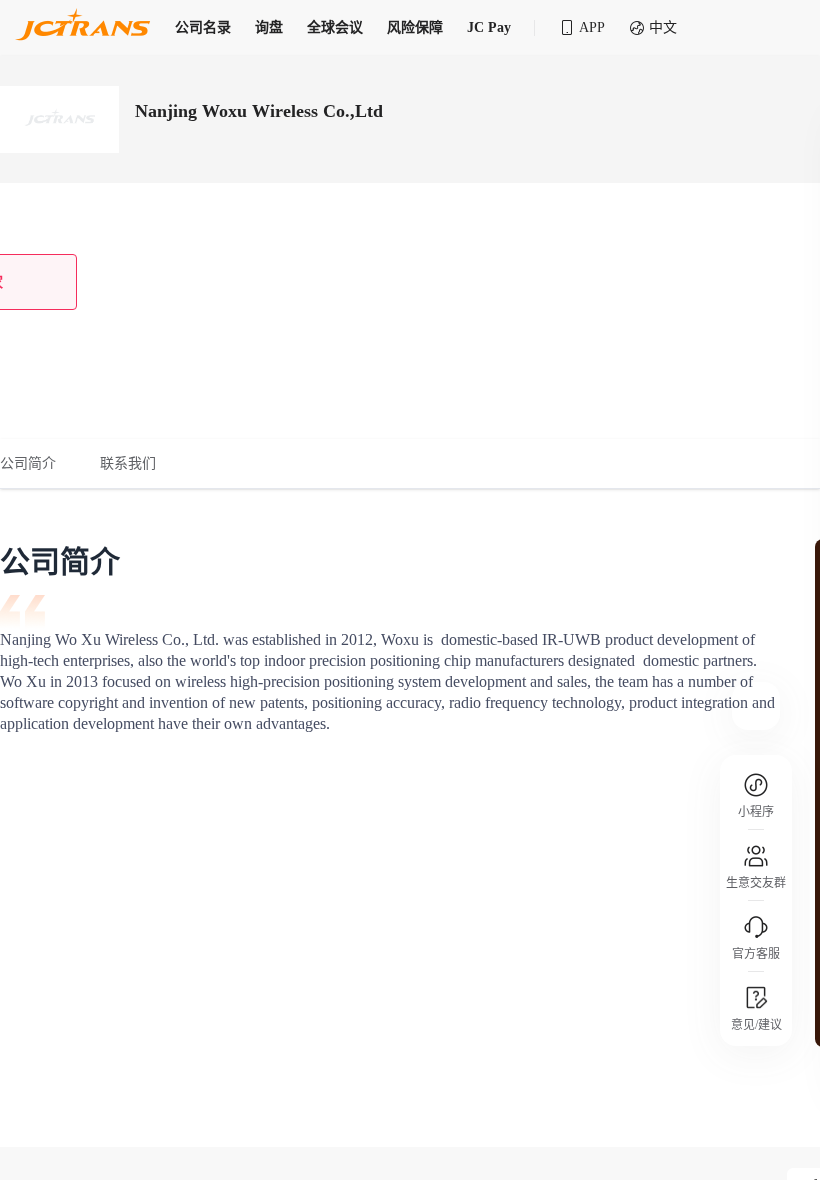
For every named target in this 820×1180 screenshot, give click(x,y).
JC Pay (489, 27)
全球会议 (335, 27)
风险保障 (415, 27)
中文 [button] (663, 27)
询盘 (269, 27)
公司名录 (203, 27)
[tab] (39, 464)
